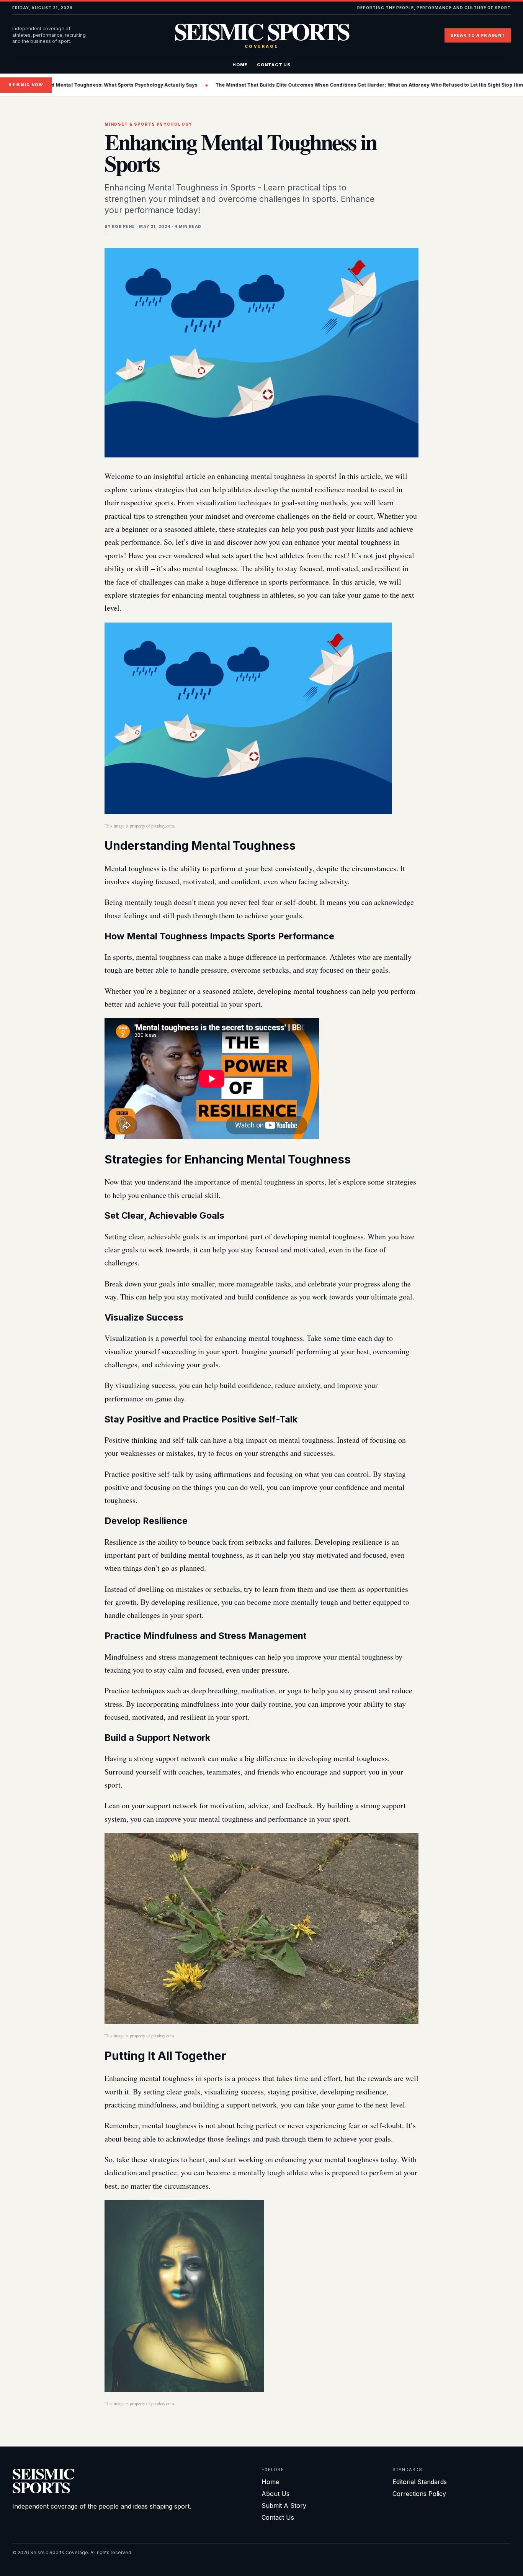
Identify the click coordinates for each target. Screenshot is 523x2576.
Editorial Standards (420, 2482)
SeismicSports (43, 2480)
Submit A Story (284, 2506)
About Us (275, 2494)
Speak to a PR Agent (478, 35)
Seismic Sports (261, 35)
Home (240, 65)
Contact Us (274, 65)
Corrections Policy (419, 2494)
